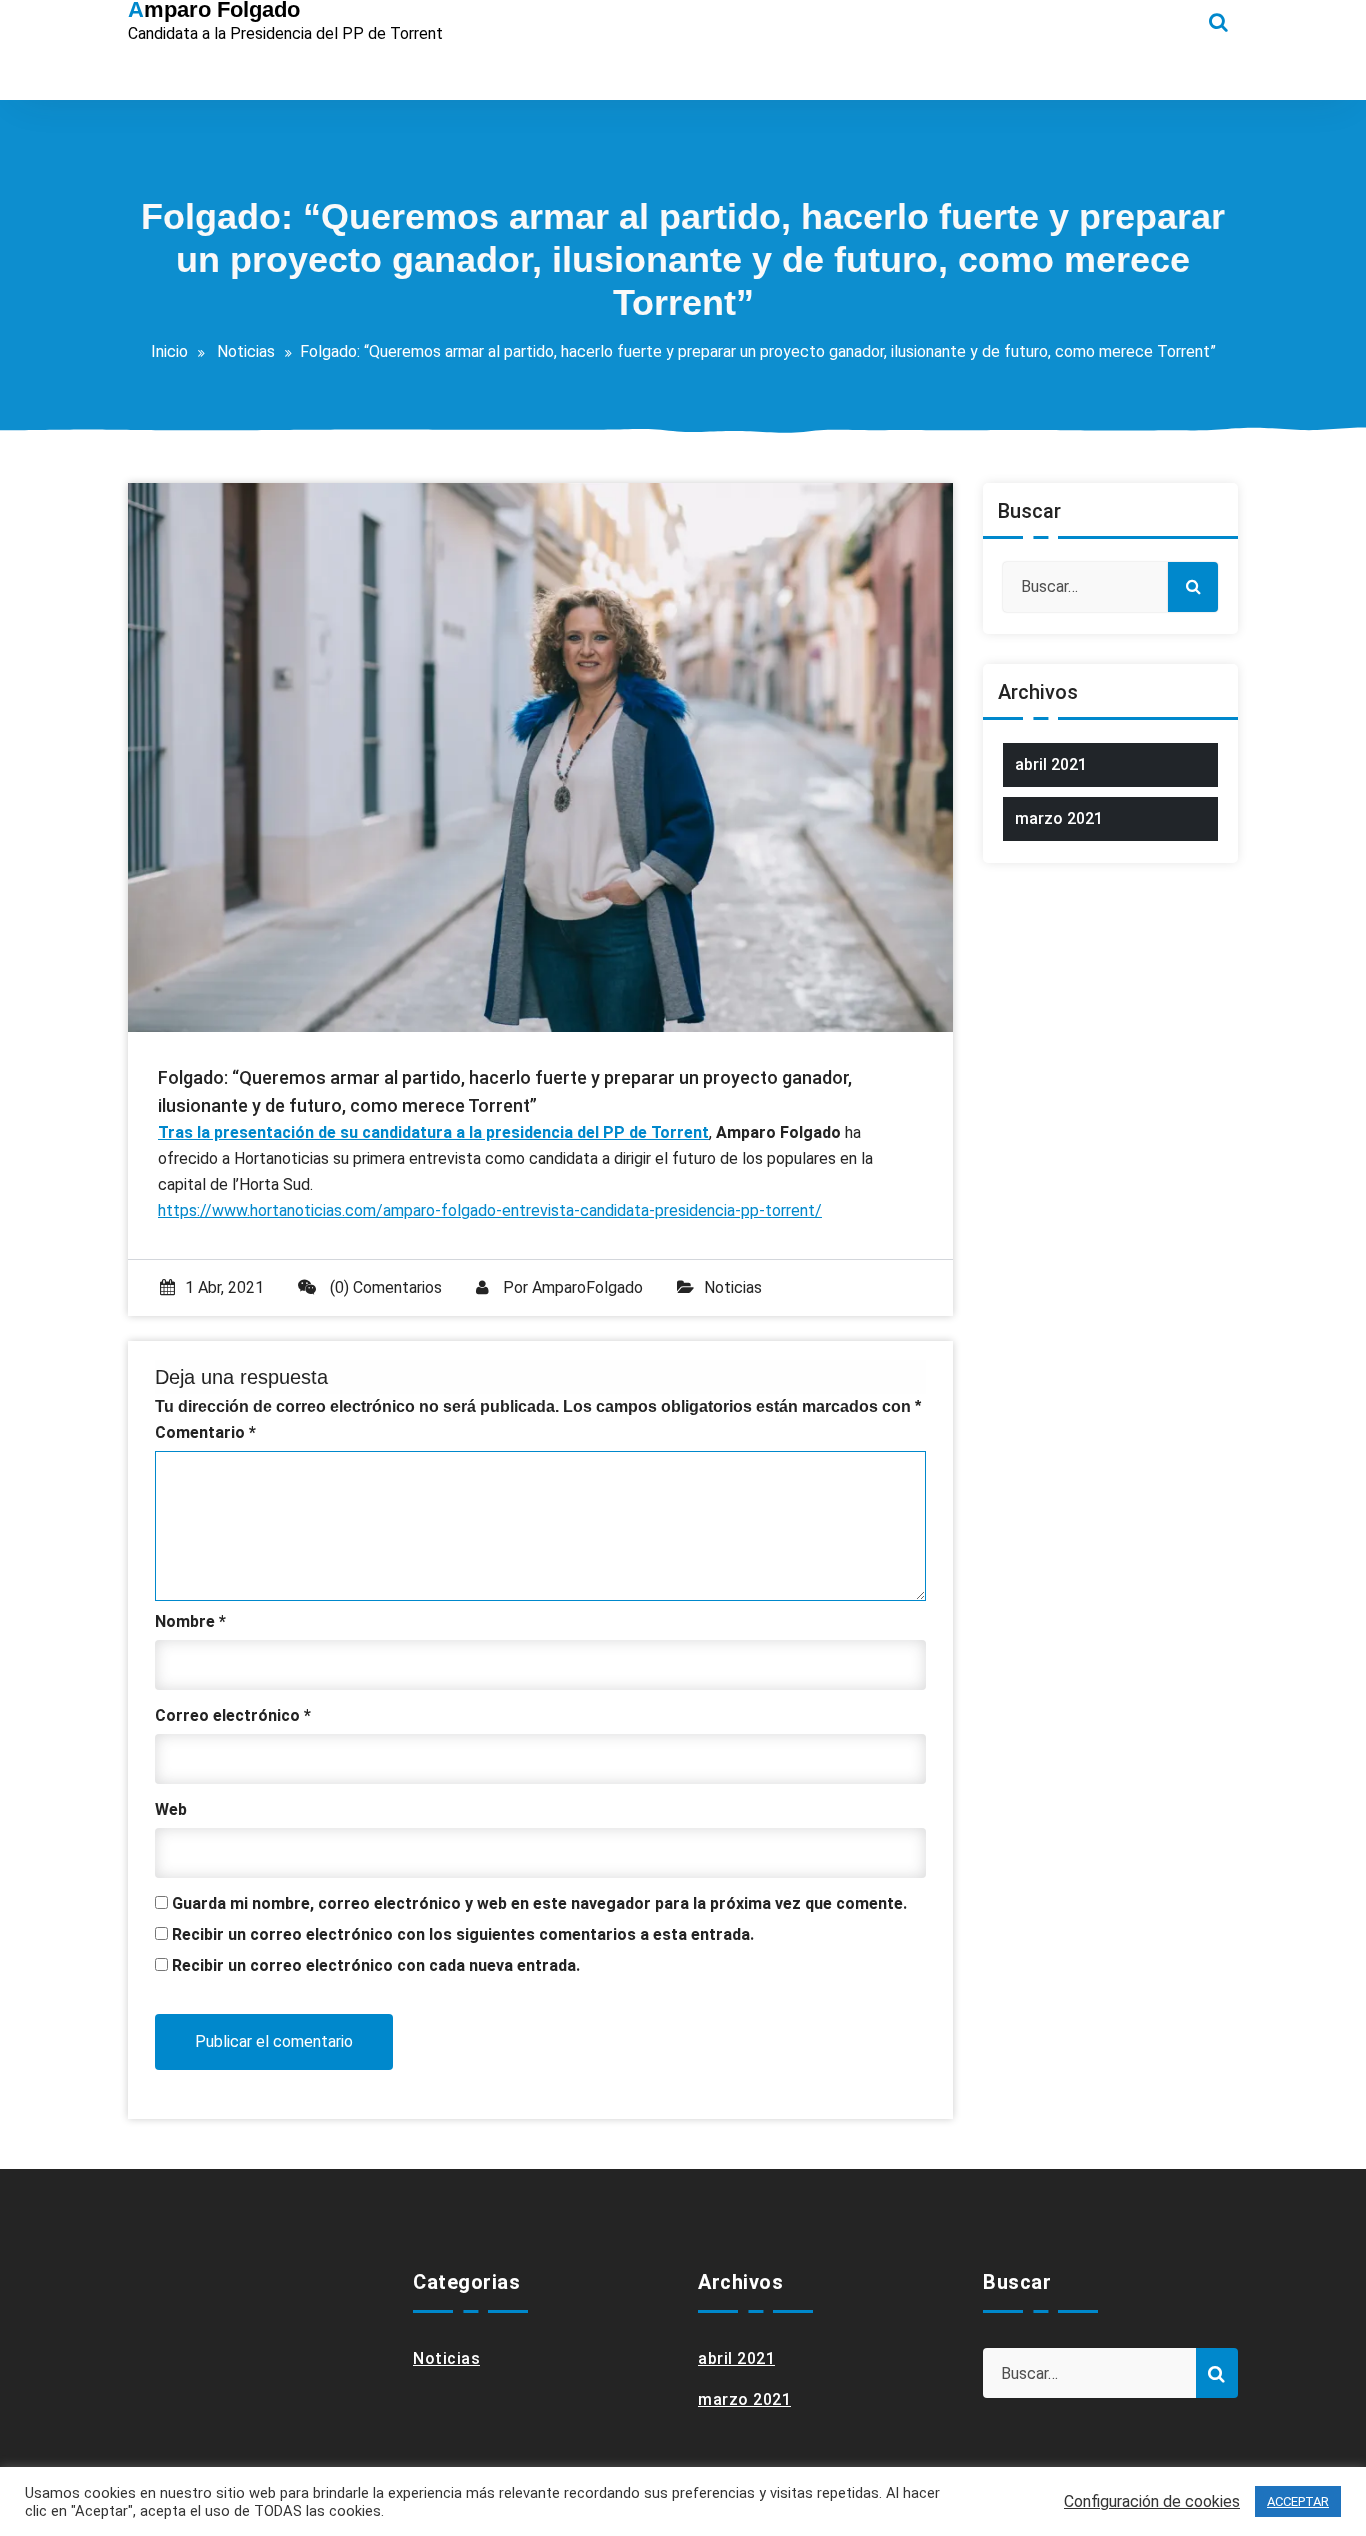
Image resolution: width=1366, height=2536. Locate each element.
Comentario (205, 1432)
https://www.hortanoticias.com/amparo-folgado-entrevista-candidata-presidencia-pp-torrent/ (490, 1210)
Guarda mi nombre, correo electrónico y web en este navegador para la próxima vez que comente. (539, 1903)
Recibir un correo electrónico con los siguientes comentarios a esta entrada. (463, 1934)
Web (171, 1809)
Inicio (169, 351)
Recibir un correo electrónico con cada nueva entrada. (376, 1965)
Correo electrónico (233, 1715)
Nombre (190, 1621)
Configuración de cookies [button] (1152, 2501)
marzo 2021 (1059, 818)
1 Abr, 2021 (224, 1287)
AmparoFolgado (587, 1287)
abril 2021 (1051, 764)
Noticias (246, 351)
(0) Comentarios (384, 1287)
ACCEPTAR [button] (1298, 2501)
